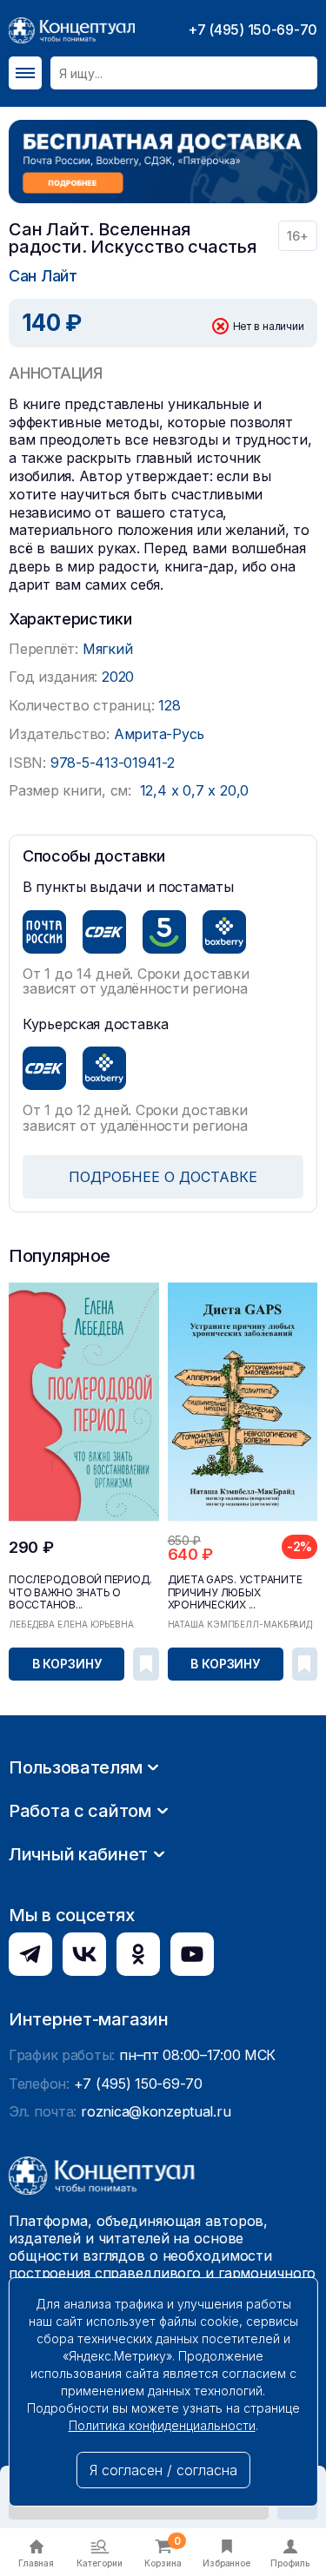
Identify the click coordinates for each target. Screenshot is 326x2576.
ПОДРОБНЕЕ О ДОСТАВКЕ (163, 1177)
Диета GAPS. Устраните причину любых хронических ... (235, 1592)
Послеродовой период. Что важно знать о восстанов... (80, 1592)
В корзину (67, 1664)
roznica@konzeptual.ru (156, 2111)
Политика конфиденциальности (162, 2425)
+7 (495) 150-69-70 (253, 30)
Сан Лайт (43, 276)
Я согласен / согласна (163, 2470)
